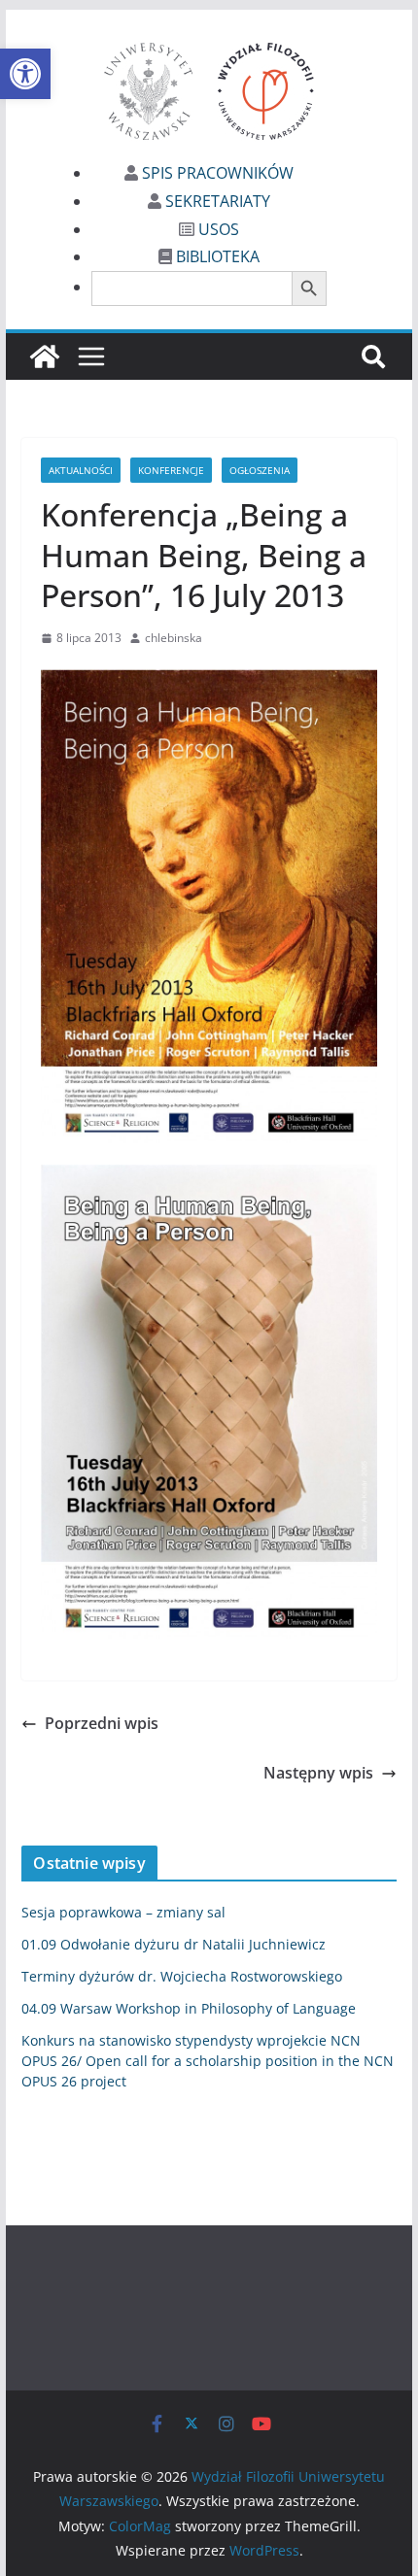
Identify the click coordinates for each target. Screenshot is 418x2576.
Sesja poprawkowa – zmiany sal (123, 1912)
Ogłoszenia (260, 470)
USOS (217, 229)
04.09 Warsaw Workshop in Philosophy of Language (189, 2008)
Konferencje (171, 470)
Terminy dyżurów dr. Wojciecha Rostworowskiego (182, 1976)
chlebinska (174, 638)
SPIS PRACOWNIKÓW (216, 173)
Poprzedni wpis (102, 1723)
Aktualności (81, 470)
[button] (25, 74)
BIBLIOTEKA (216, 256)
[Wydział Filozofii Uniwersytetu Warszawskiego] (45, 356)
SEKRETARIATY (216, 201)
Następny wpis (318, 1773)
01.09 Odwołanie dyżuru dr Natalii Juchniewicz (174, 1944)
